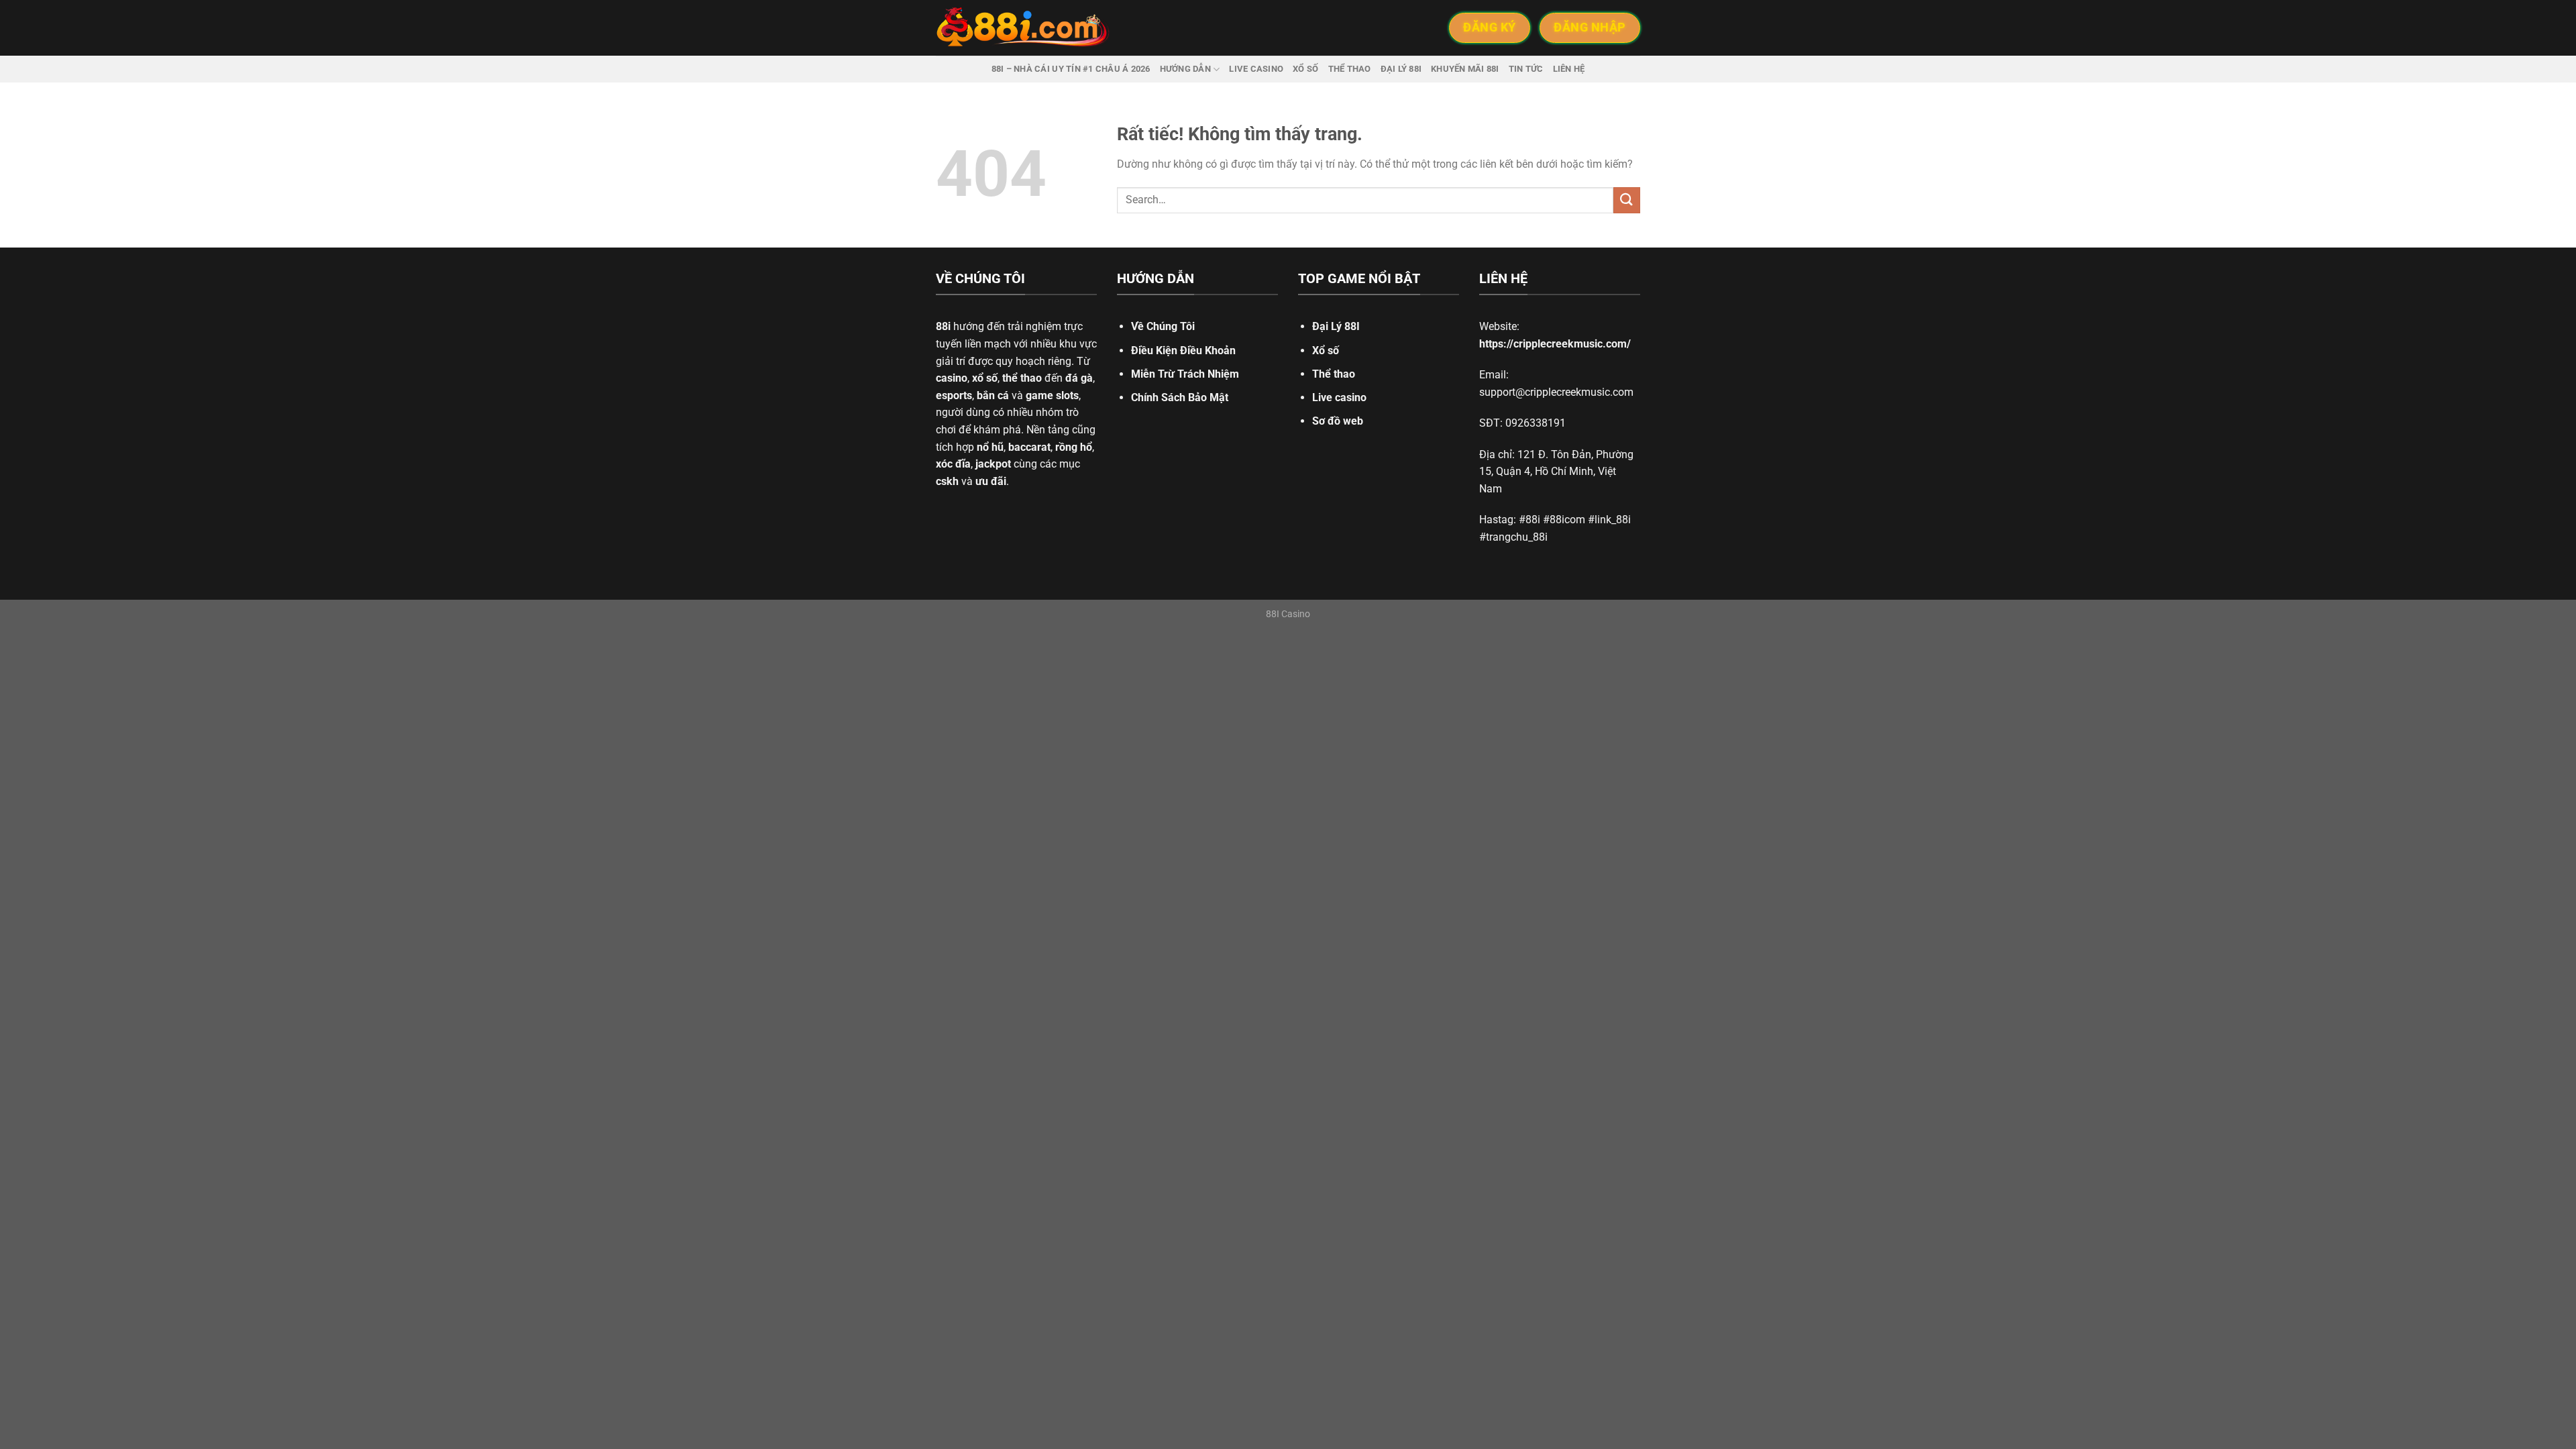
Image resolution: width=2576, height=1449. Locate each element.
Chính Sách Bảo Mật (1180, 397)
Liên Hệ (1569, 69)
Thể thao (1350, 69)
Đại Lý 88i (1401, 69)
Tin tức (1526, 69)
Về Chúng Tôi (1163, 326)
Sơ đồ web (1338, 421)
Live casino (1256, 69)
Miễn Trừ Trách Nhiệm (1185, 374)
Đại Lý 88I (1336, 326)
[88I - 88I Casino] (1023, 28)
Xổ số (1305, 69)
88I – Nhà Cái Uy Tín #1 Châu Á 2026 (1071, 69)
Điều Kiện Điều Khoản (1183, 351)
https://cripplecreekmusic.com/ (1555, 344)
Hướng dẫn (1185, 69)
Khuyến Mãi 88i (1465, 69)
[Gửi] (1627, 200)
